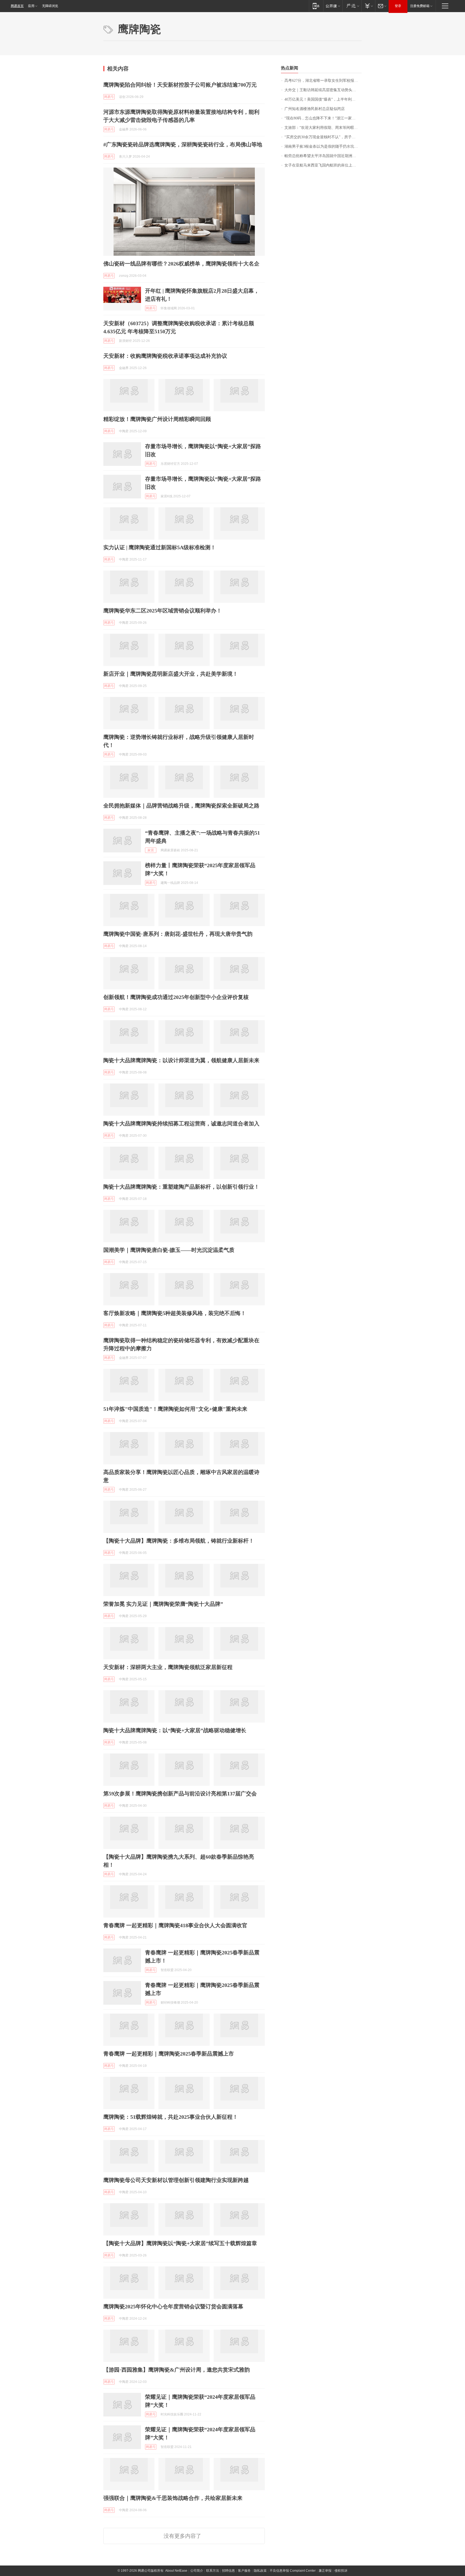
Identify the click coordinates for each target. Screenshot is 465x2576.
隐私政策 (260, 2571)
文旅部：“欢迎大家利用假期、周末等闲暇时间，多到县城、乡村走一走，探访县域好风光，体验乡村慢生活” (323, 128)
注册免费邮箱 (420, 6)
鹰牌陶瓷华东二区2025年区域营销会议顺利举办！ (163, 611)
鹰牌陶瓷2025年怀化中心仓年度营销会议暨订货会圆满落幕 (173, 2306)
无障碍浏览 (50, 6)
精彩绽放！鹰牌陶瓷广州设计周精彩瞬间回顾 (157, 419)
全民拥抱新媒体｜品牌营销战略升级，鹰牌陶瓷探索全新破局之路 (181, 806)
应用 (31, 6)
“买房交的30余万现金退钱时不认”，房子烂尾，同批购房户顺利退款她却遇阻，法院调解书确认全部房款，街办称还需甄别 (323, 137)
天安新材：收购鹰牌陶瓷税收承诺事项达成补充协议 (165, 356)
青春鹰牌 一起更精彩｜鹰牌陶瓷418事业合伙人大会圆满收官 (175, 1925)
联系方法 (213, 2571)
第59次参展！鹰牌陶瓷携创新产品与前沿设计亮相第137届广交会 (180, 1794)
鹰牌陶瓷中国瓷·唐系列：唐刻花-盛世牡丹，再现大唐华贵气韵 (178, 934)
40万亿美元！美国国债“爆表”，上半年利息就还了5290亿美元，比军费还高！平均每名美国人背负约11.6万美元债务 (323, 99)
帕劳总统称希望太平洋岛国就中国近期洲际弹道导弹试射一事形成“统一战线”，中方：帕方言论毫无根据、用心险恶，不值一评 (323, 156)
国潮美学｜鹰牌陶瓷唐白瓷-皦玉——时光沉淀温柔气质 (169, 1250)
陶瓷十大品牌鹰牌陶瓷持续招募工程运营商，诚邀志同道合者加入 (181, 1124)
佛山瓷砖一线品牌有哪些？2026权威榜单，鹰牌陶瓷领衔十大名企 (181, 264)
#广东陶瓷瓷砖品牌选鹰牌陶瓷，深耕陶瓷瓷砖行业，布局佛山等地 (183, 144)
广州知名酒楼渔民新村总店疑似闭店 (315, 109)
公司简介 (197, 2571)
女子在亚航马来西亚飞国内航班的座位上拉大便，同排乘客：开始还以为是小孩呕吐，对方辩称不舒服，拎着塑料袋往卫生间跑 (323, 165)
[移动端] (316, 6)
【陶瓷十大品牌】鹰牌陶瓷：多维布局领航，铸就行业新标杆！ (179, 1541)
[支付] (368, 6)
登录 (398, 6)
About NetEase (176, 2571)
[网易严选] (352, 6)
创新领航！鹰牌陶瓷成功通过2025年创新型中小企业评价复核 (176, 997)
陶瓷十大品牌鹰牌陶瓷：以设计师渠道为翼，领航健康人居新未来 (181, 1060)
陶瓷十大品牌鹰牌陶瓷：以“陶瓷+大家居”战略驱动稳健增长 (175, 1730)
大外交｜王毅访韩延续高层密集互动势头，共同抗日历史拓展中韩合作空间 (323, 90)
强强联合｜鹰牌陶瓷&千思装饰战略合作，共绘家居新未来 (173, 2498)
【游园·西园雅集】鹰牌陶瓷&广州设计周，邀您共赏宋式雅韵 (177, 2370)
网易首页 (17, 6)
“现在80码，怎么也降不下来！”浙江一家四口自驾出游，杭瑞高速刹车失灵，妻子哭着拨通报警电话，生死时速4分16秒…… (323, 118)
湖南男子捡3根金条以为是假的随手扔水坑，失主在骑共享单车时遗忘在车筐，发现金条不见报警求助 (323, 146)
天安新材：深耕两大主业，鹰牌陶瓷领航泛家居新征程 (168, 1667)
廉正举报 (325, 2571)
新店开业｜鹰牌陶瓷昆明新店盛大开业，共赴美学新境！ (171, 674)
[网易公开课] (333, 6)
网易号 (109, 97)
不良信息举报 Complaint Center (293, 2571)
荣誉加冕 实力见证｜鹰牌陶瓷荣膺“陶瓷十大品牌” (163, 1604)
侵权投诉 (341, 2571)
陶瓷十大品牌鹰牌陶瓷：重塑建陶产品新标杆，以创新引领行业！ (181, 1187)
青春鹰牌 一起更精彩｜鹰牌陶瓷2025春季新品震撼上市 (169, 2054)
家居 (151, 850)
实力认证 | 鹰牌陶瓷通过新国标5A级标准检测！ (160, 547)
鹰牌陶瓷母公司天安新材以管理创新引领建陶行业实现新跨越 (176, 2180)
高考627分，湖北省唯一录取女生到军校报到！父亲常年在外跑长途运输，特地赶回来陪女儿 (323, 81)
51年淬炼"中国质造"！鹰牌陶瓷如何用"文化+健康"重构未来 (175, 1409)
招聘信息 (228, 2571)
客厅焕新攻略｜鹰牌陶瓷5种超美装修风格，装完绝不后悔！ (175, 1313)
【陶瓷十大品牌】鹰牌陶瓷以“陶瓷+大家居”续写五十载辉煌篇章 (180, 2243)
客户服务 (244, 2571)
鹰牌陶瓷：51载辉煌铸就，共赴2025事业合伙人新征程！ (171, 2117)
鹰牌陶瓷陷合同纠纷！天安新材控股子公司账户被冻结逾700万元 (180, 85)
